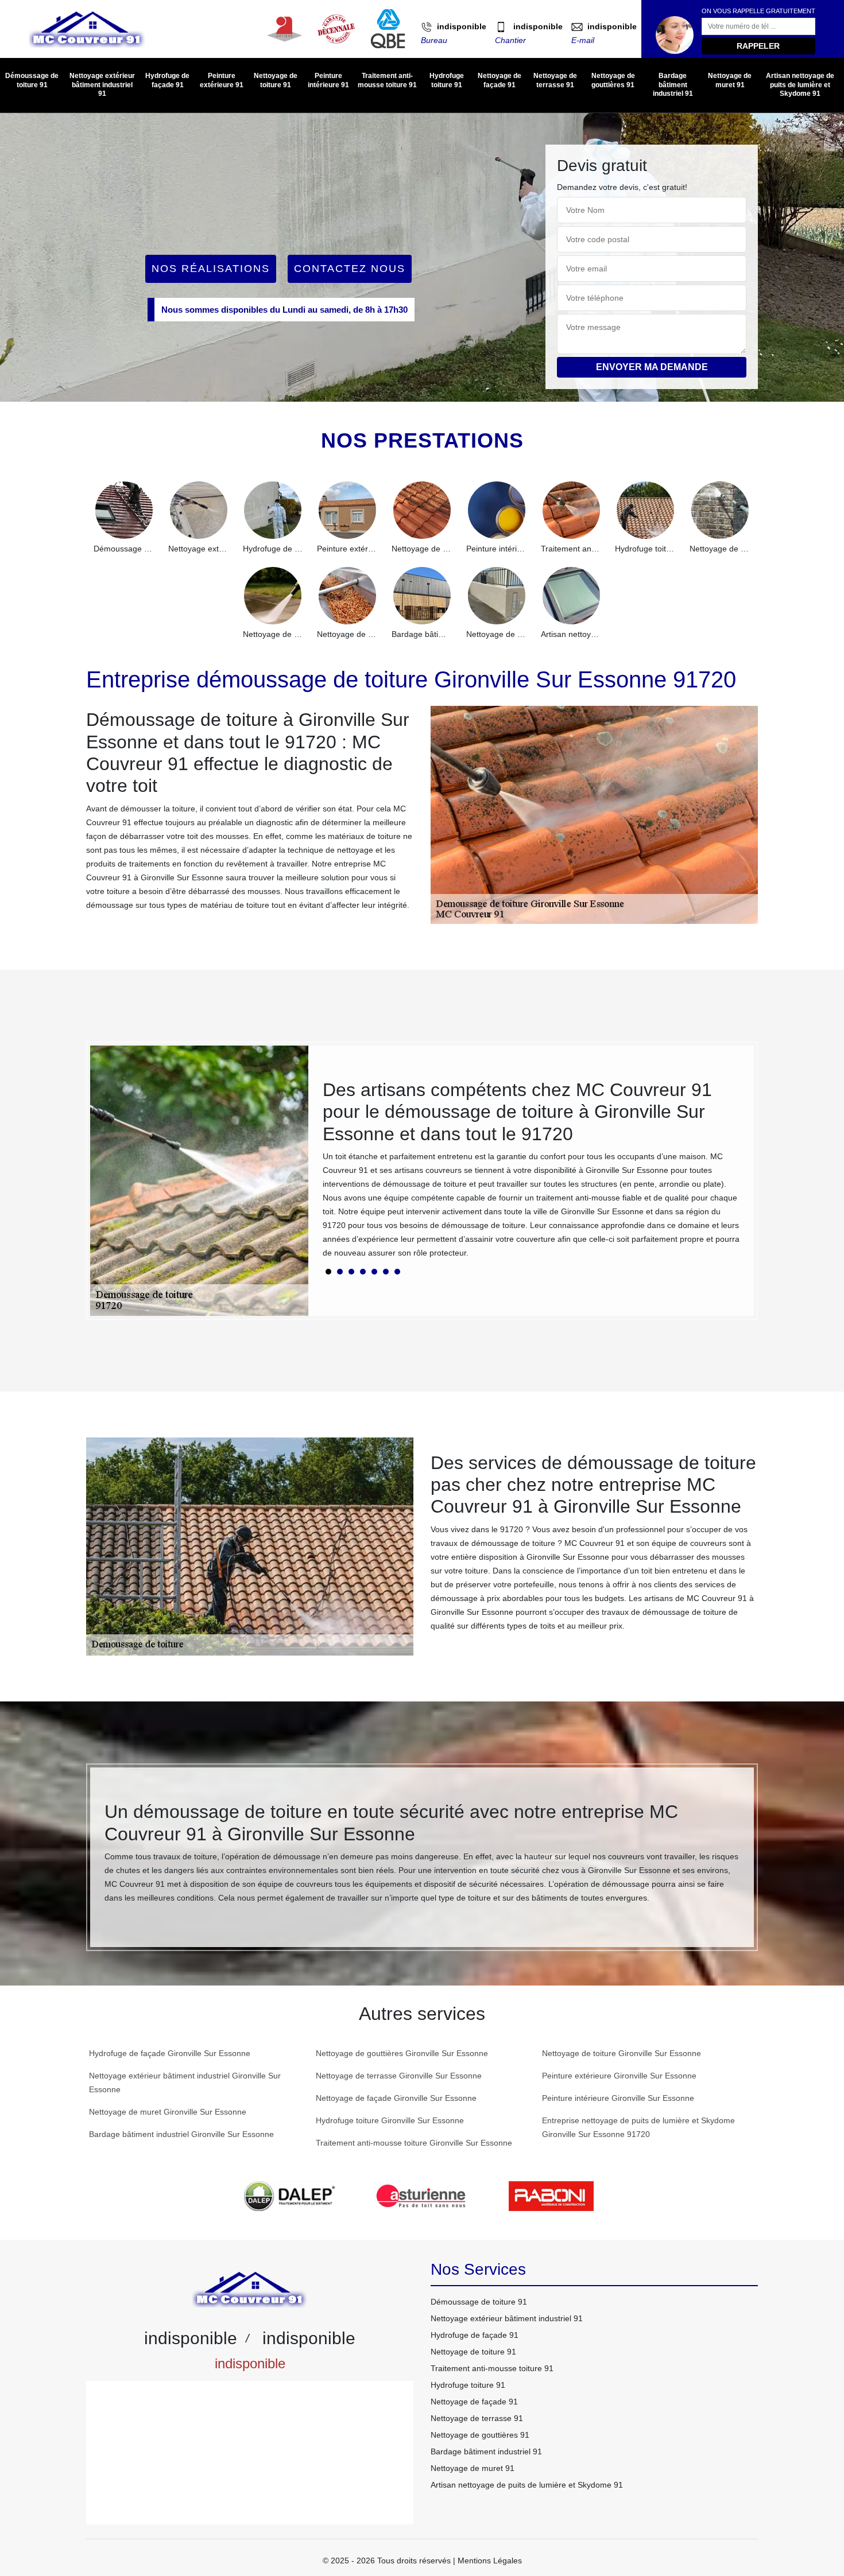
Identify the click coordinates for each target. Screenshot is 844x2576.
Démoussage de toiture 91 (32, 80)
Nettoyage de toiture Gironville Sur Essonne (622, 2053)
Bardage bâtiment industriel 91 (673, 85)
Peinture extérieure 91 (222, 80)
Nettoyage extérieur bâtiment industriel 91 (102, 85)
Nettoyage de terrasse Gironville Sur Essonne (399, 2076)
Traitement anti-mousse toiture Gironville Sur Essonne (414, 2143)
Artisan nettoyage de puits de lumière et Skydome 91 (800, 85)
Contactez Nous (350, 269)
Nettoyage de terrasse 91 (555, 80)
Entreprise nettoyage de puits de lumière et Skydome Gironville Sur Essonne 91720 (638, 2127)
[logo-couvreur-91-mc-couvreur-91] (87, 29)
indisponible (462, 26)
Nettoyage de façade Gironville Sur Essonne (396, 2098)
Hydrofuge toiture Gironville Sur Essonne (390, 2120)
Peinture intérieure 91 (328, 80)
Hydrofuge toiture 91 (447, 80)
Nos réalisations (211, 269)
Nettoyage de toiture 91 (276, 80)
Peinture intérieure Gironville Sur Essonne (618, 2098)
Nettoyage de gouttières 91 (613, 80)
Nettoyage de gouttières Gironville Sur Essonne (402, 2053)
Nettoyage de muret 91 (730, 80)
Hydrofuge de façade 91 (167, 80)
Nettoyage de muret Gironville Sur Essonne (168, 2112)
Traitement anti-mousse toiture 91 (387, 80)
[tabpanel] (531, 1174)
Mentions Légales (490, 2561)
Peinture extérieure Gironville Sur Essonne (619, 2076)
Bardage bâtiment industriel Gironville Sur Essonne (181, 2134)
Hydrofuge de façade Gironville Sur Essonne (170, 2053)
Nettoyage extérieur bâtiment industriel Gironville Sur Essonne (185, 2082)
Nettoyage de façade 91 (500, 80)
